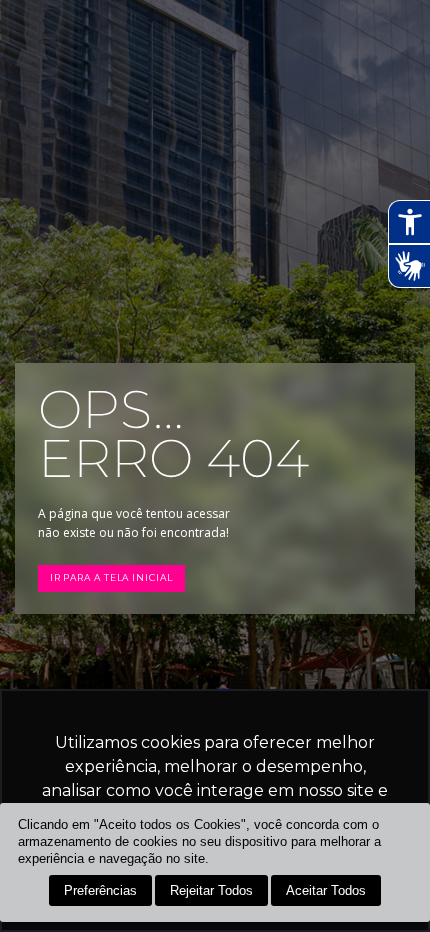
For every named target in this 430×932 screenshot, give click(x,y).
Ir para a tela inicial (111, 577)
